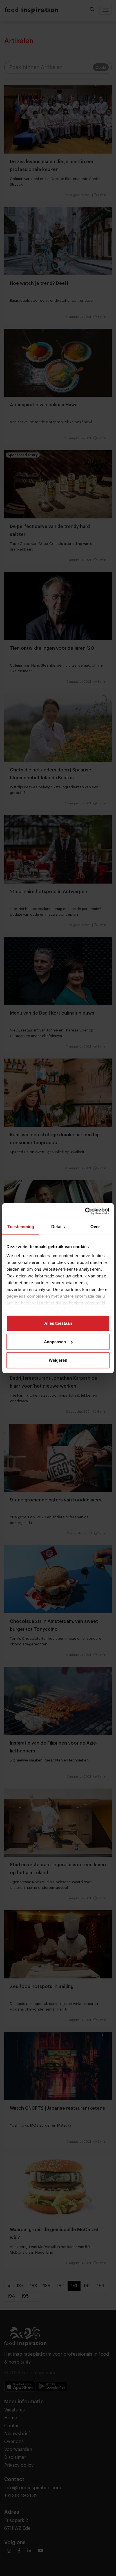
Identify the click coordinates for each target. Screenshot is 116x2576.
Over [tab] (95, 1227)
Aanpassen (55, 1342)
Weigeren (58, 1360)
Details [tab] (58, 1227)
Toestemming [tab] (21, 1227)
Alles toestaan (58, 1323)
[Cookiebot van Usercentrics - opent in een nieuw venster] (85, 1211)
